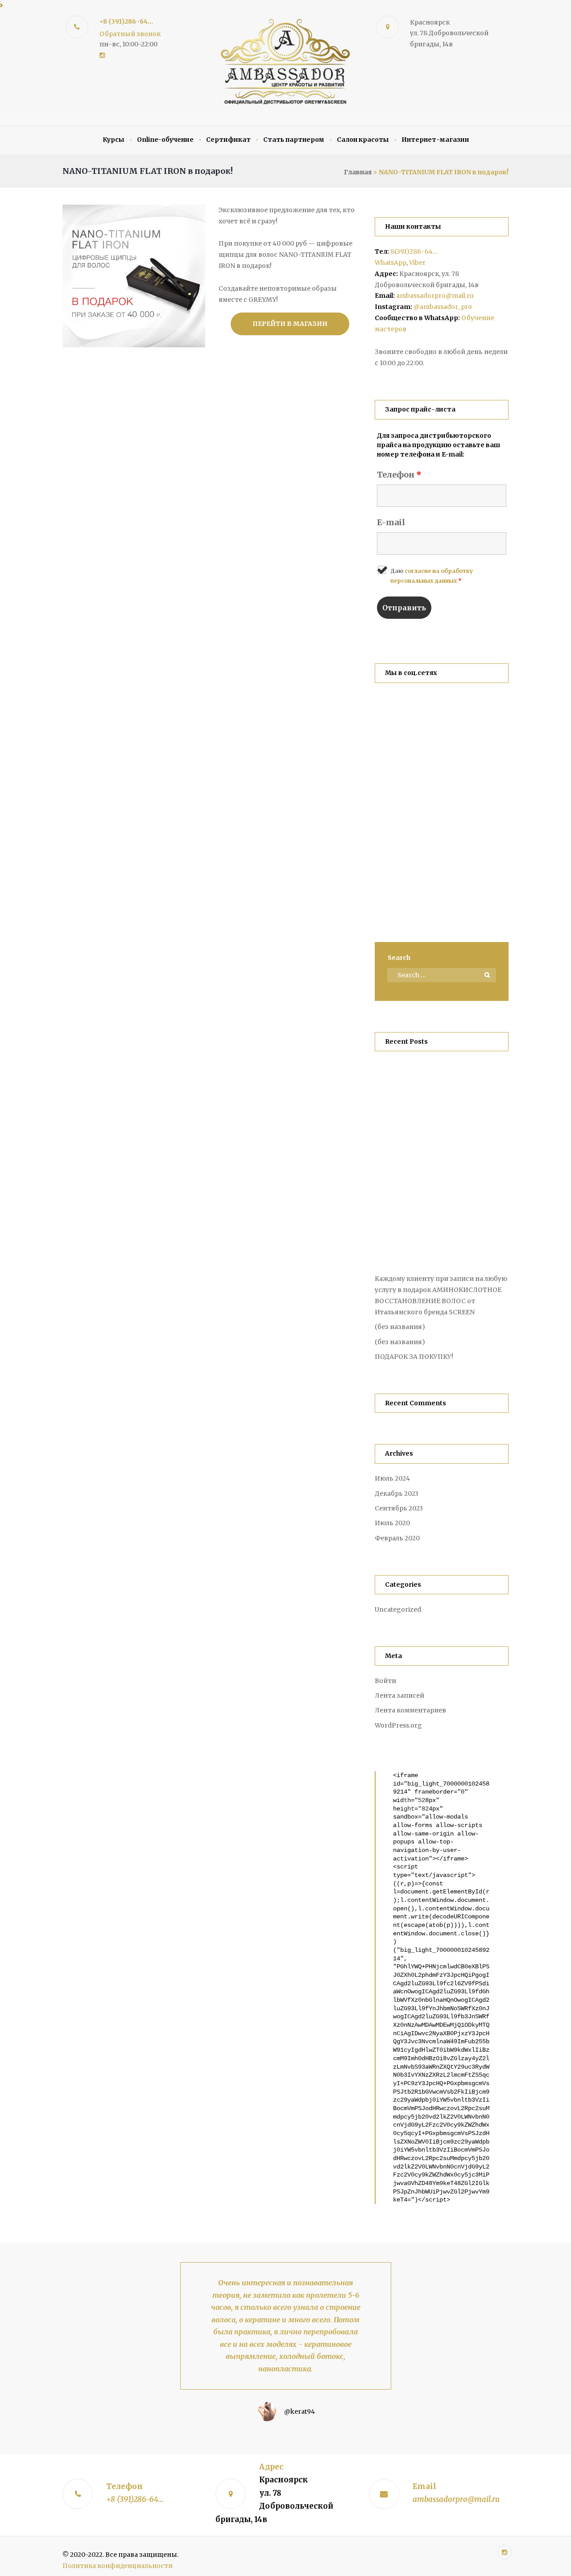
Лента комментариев (410, 1710)
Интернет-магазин (435, 140)
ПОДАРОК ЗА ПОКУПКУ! (414, 1357)
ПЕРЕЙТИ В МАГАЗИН (290, 324)
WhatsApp (391, 263)
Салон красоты (363, 140)
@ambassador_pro (443, 307)
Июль (392, 1478)
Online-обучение (165, 140)
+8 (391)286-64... (126, 21)
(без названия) (400, 1327)
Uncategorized (398, 1609)
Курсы (114, 140)
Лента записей (399, 1695)
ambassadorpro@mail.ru (435, 296)
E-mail (391, 522)
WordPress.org (398, 1725)
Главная (358, 172)
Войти (385, 1681)
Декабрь (397, 1494)
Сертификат (228, 140)
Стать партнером (294, 140)
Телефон (399, 475)
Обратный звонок (130, 34)
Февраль (397, 1538)
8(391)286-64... (414, 251)
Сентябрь (399, 1508)
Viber (417, 263)
